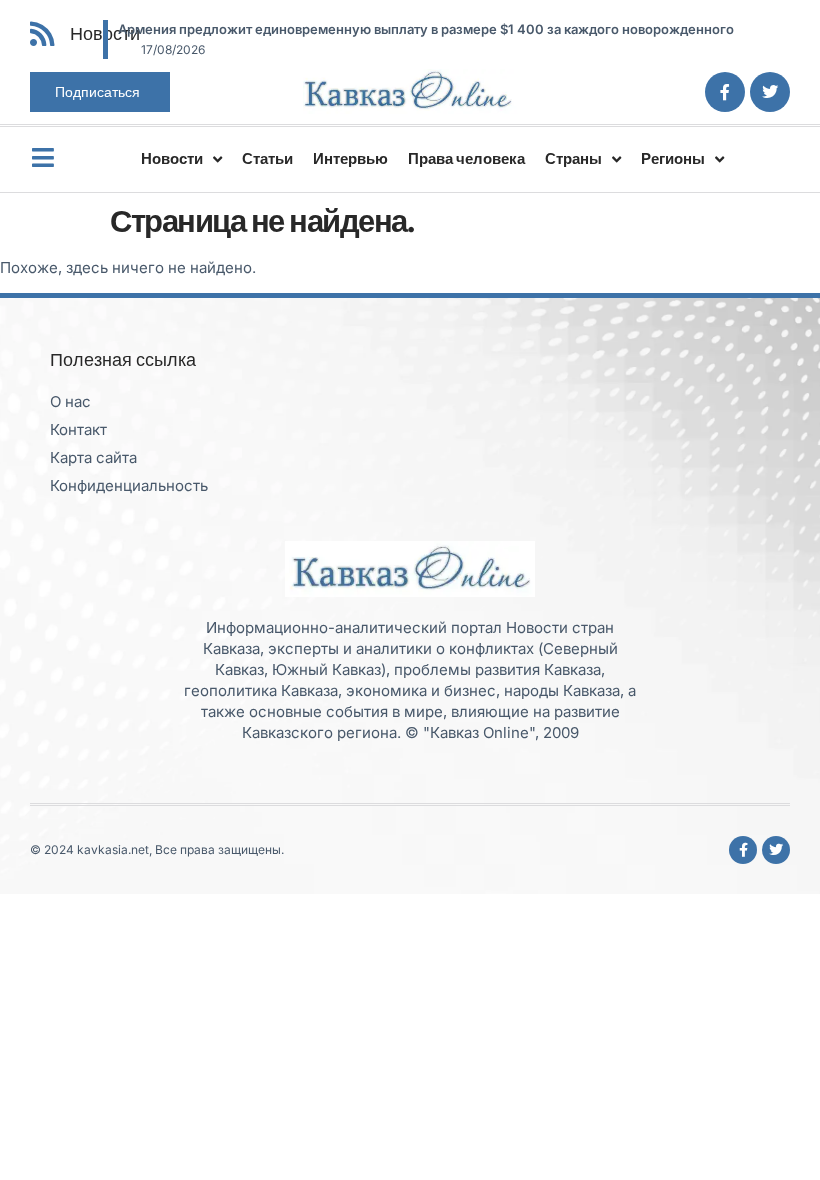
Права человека (466, 158)
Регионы (673, 158)
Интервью (350, 158)
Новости (172, 158)
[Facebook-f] (725, 92)
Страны (573, 158)
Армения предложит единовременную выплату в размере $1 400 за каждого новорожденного (426, 29)
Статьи (267, 158)
